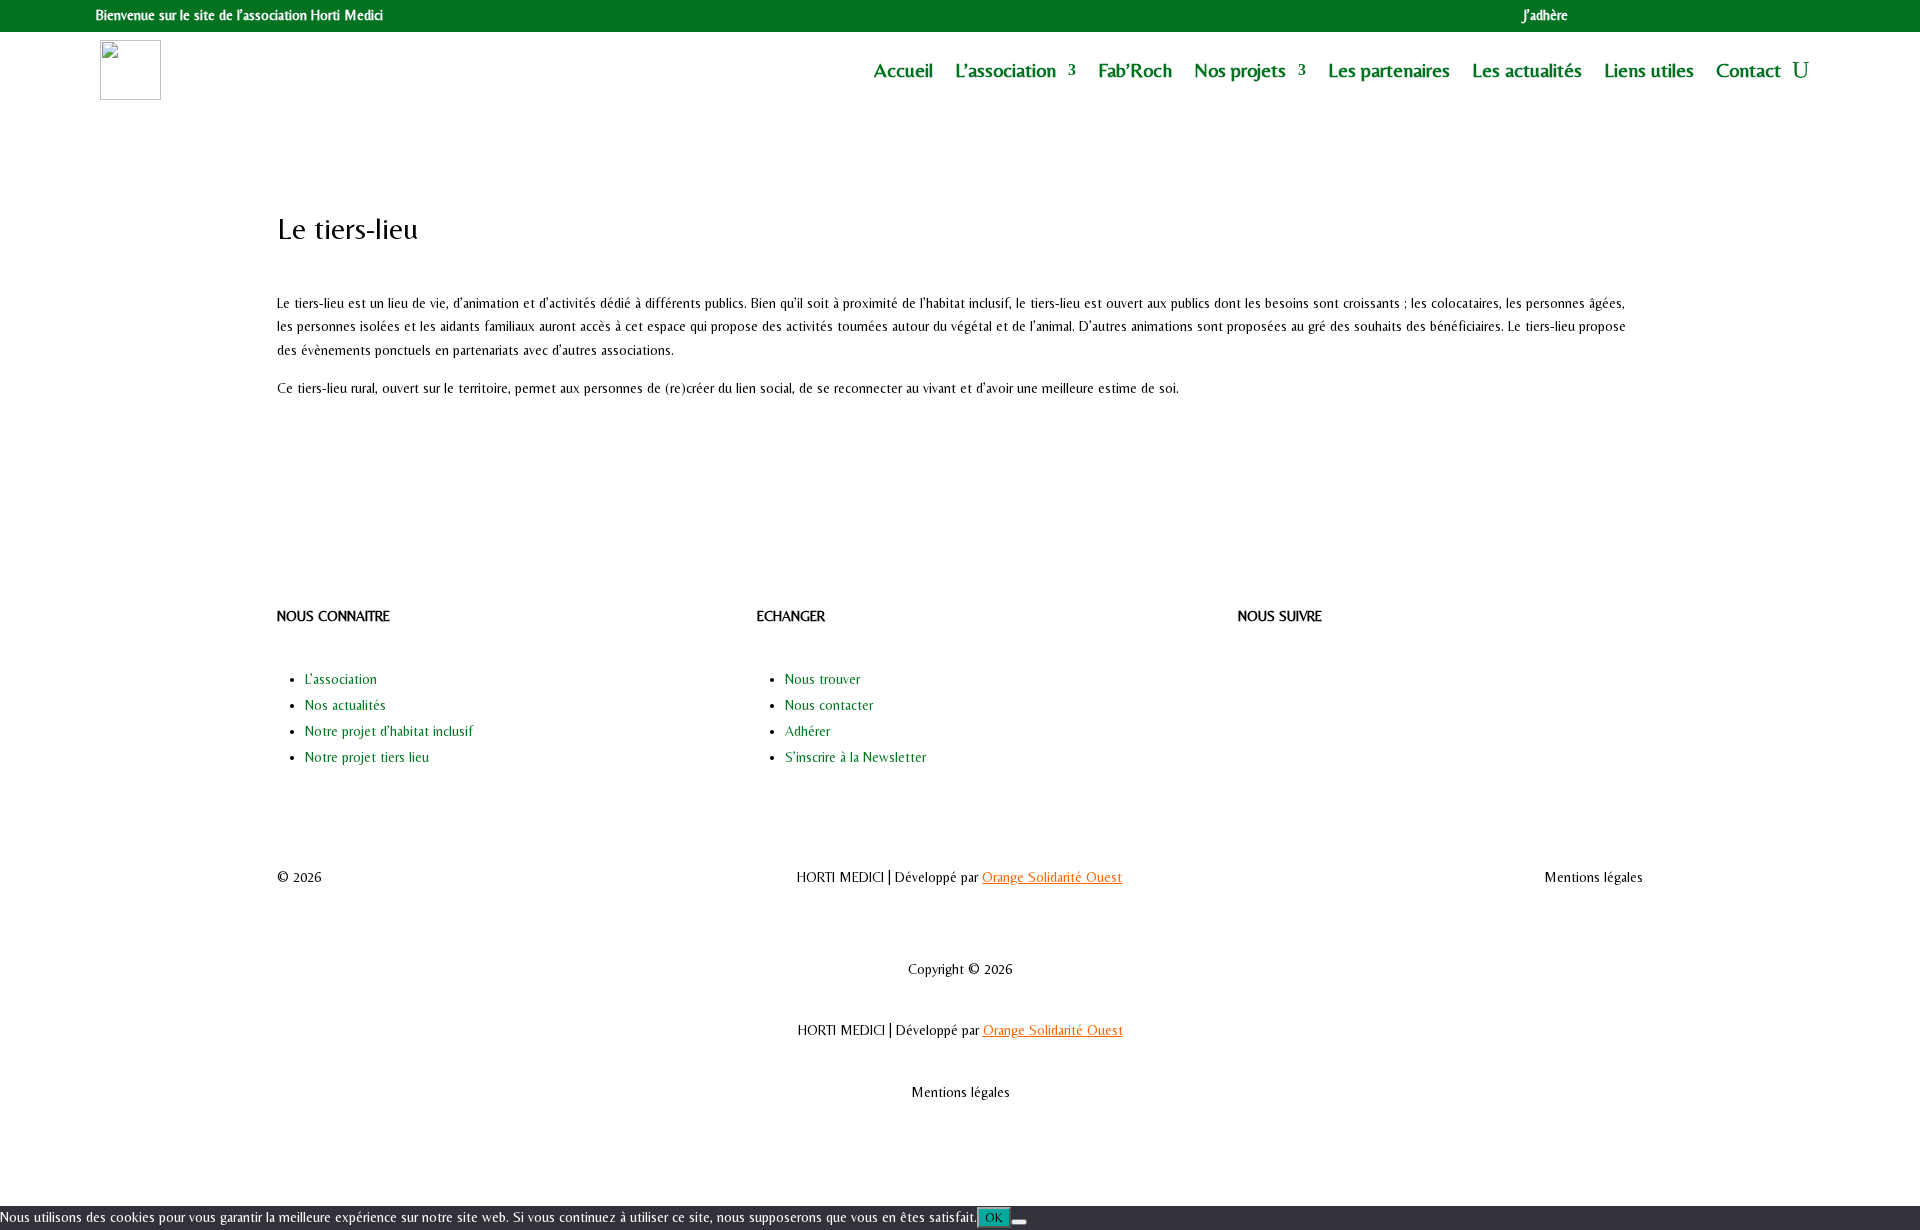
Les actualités (1527, 69)
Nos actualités (345, 705)
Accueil (903, 69)
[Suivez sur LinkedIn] (1780, 16)
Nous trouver (822, 679)
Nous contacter (829, 705)
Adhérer (807, 731)
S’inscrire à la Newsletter (855, 757)
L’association (341, 679)
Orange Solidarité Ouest (1052, 877)
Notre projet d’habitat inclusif (389, 731)
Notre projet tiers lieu (367, 757)
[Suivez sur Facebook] (1740, 16)
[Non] (1019, 1222)
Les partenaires (1389, 69)
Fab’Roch (1135, 69)
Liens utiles (1649, 69)
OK (994, 1217)
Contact (1748, 69)
